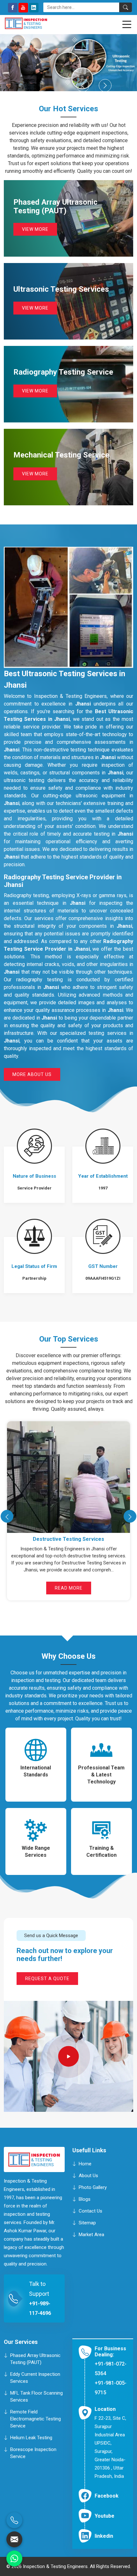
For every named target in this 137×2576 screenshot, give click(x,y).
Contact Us (90, 2211)
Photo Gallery (93, 2187)
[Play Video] (69, 2056)
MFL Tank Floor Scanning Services (36, 2397)
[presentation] (7, 1516)
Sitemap (87, 2222)
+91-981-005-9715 (111, 2388)
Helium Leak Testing (31, 2438)
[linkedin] (34, 8)
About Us (88, 2175)
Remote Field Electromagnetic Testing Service (36, 2419)
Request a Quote (47, 1979)
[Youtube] (23, 8)
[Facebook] (13, 8)
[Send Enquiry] (14, 2539)
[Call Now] (14, 2520)
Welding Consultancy (69, 1539)
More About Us (32, 1074)
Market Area (91, 2234)
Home (85, 2163)
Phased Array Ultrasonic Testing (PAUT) (35, 2359)
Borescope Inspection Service (33, 2453)
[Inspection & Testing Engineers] (36, 23)
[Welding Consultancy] (68, 1477)
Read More (69, 1588)
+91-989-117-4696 (40, 2308)
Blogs (85, 2199)
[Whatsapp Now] (14, 2558)
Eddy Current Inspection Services (35, 2378)
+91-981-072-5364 (111, 2369)
